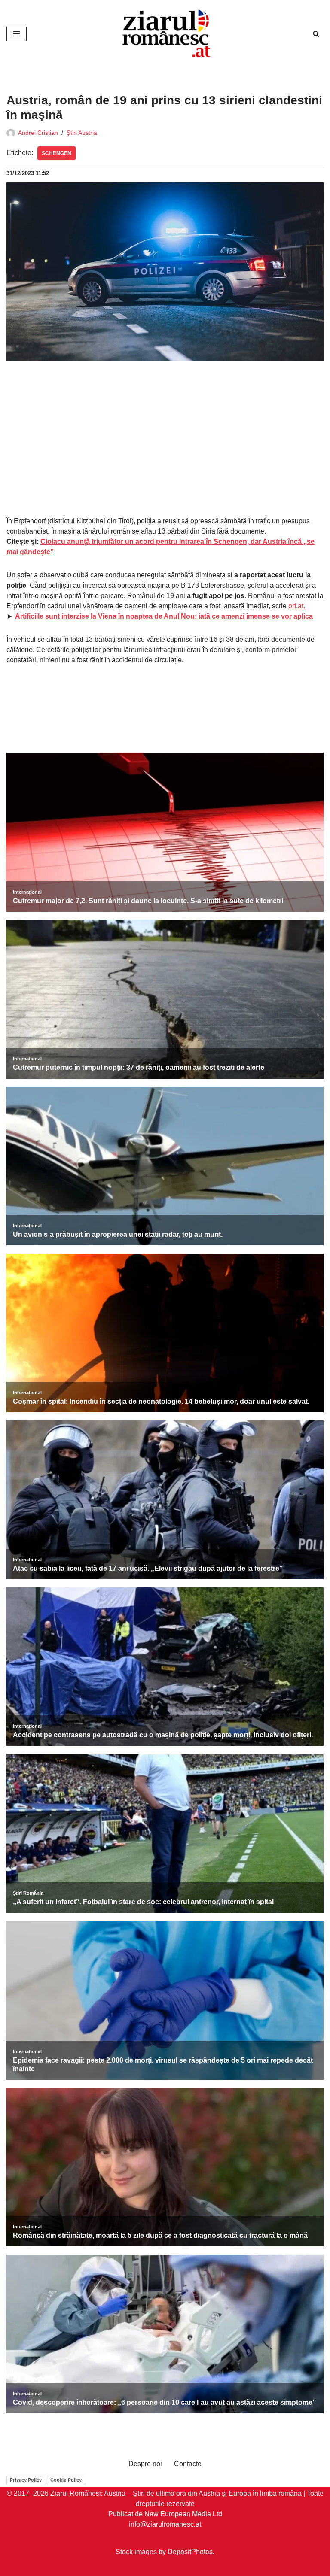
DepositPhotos (190, 2552)
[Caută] (316, 34)
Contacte (188, 2464)
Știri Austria (82, 133)
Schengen (57, 153)
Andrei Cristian (38, 133)
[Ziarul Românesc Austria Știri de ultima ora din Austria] (165, 34)
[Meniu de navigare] (17, 34)
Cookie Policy (66, 2480)
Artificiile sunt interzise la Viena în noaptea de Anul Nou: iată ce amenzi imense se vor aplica (164, 616)
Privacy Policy (26, 2480)
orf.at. (297, 606)
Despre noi (145, 2464)
